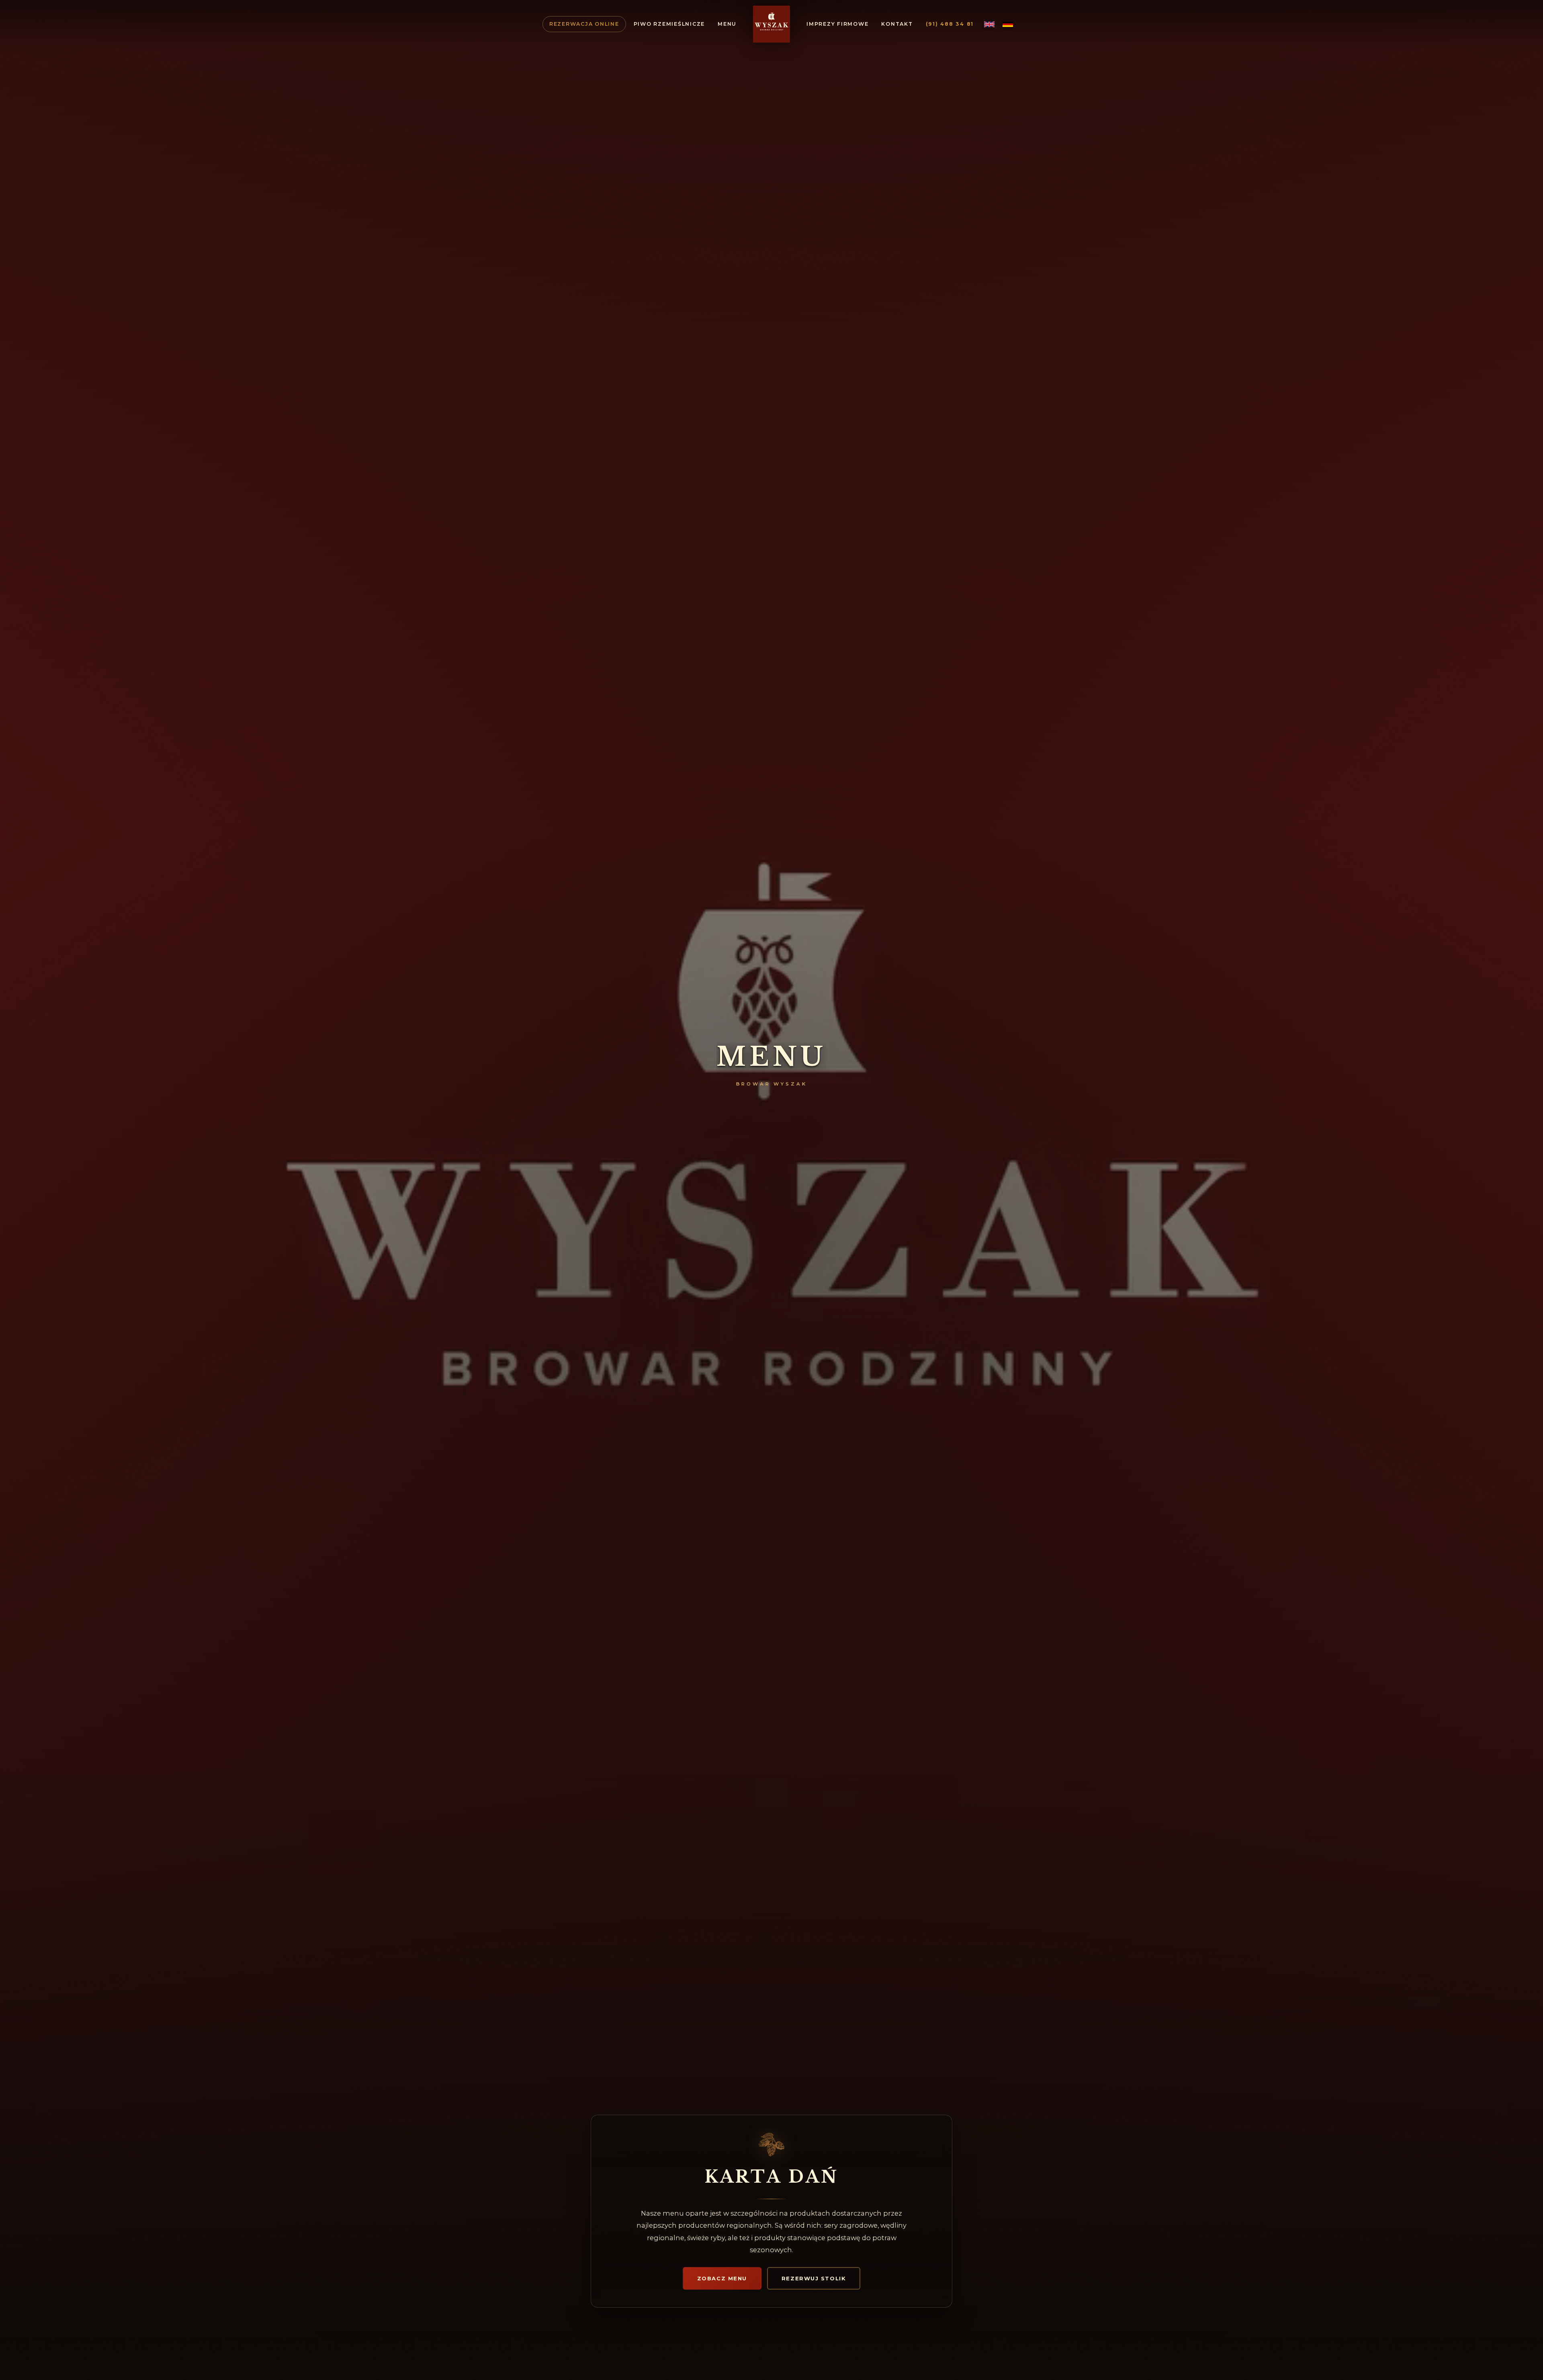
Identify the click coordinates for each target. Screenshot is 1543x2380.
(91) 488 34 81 (950, 24)
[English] (989, 24)
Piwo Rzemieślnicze (669, 24)
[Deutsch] (1008, 24)
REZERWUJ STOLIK (814, 2278)
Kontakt (897, 24)
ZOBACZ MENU (722, 2278)
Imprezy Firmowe (837, 24)
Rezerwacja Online (584, 24)
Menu (727, 24)
